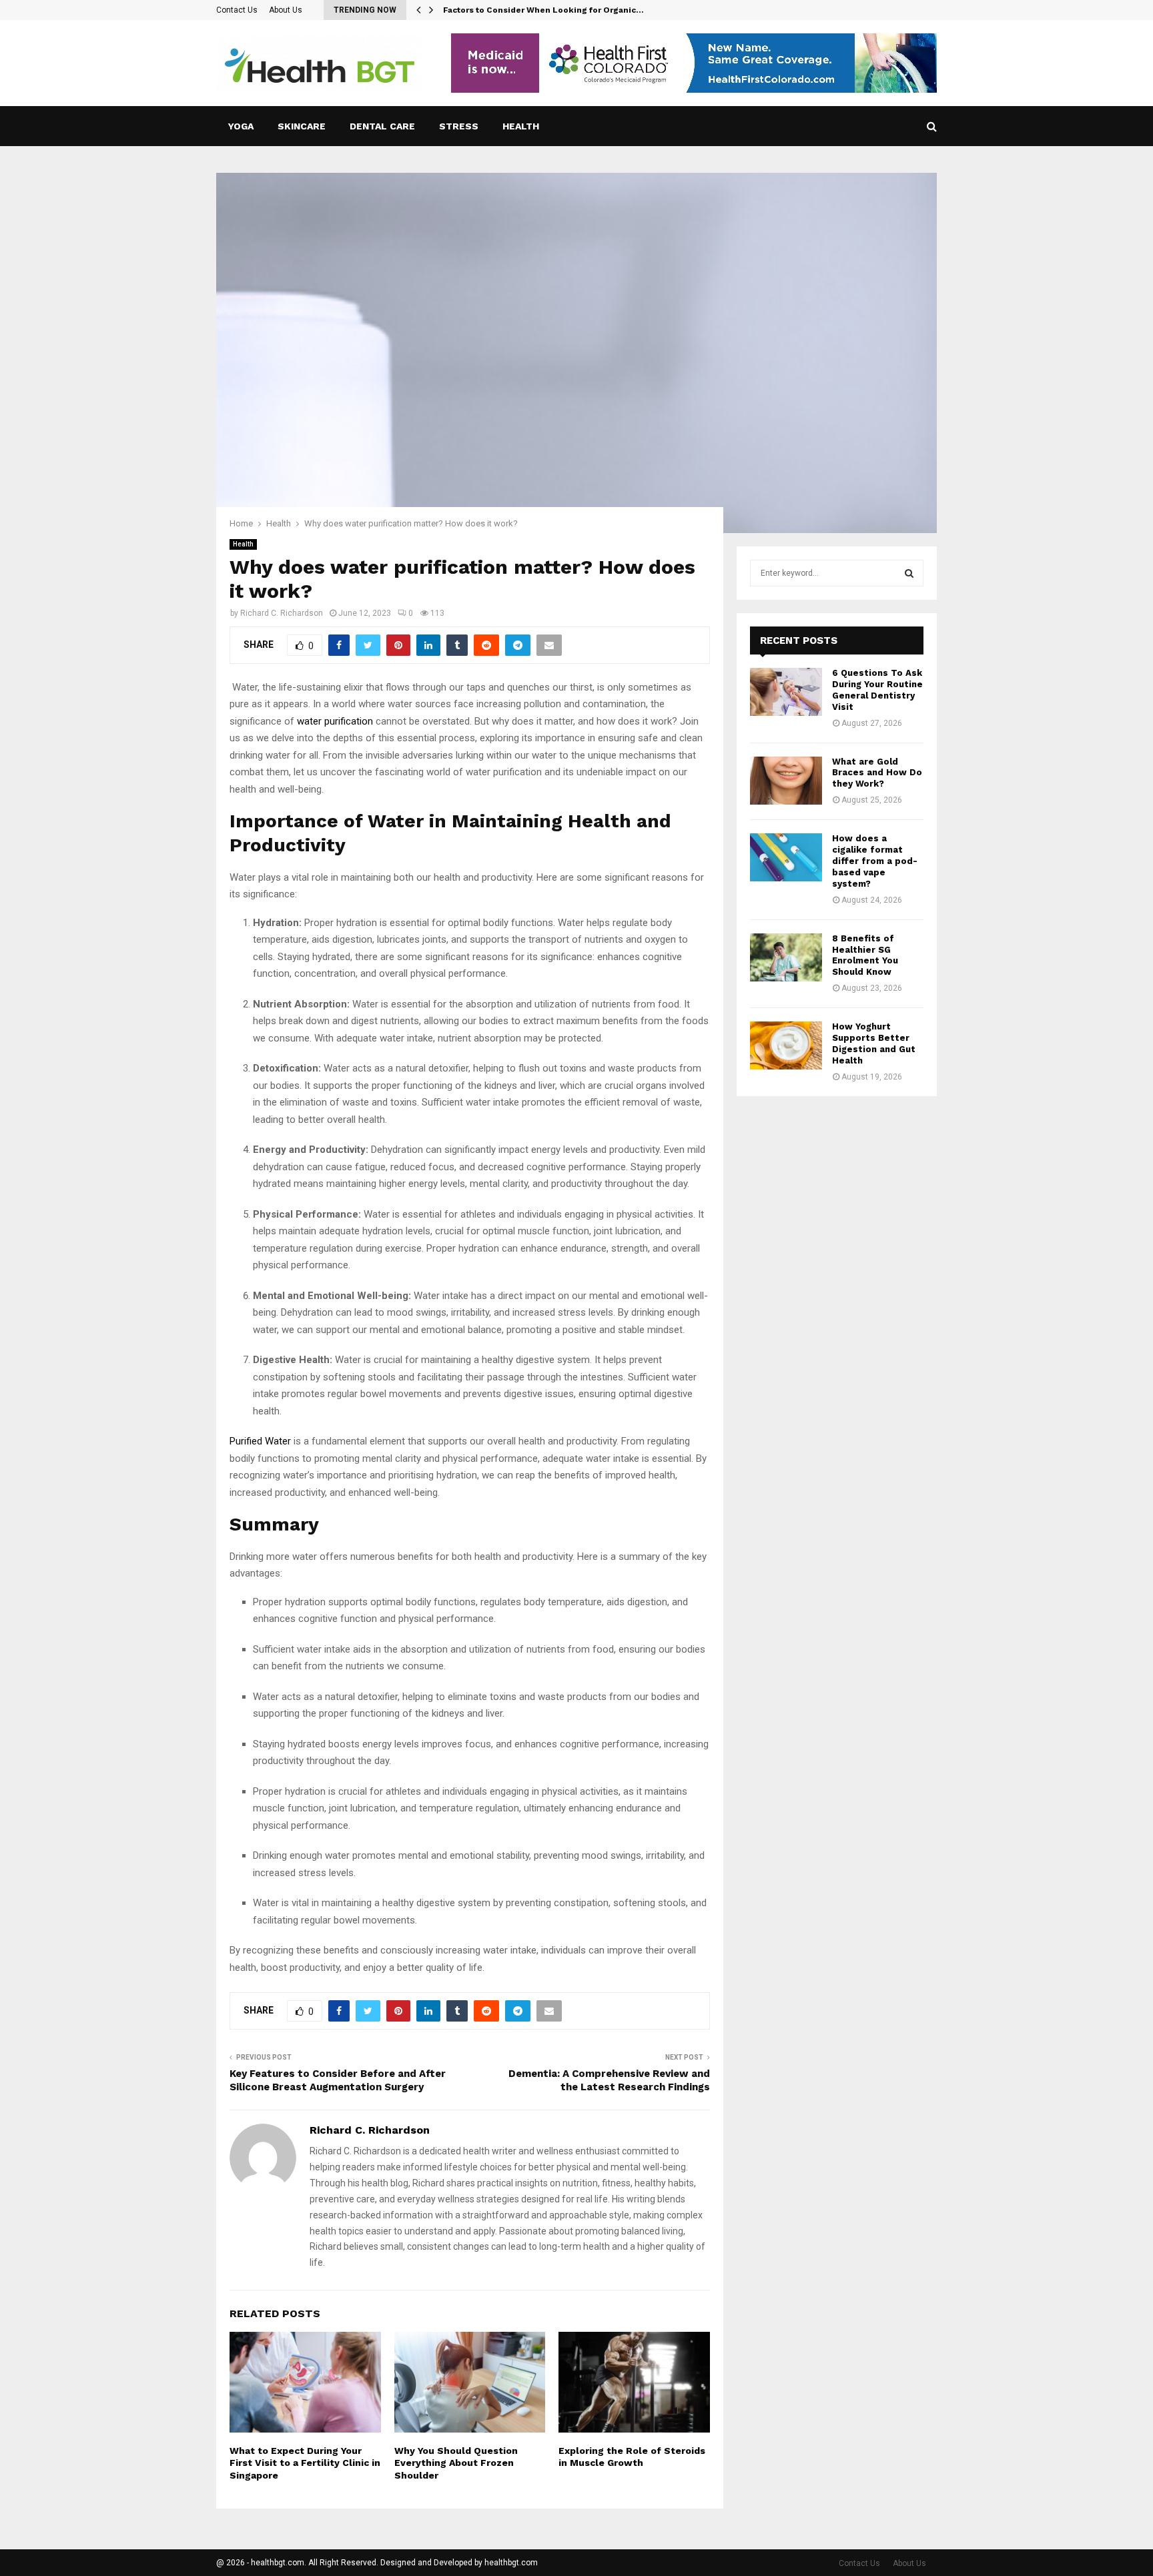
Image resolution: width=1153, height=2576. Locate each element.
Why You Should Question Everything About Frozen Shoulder (456, 2463)
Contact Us (237, 10)
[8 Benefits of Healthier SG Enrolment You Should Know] (786, 957)
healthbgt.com (511, 2563)
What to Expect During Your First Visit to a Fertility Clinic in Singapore (305, 2463)
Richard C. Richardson (282, 613)
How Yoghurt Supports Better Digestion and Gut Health (874, 1043)
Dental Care (382, 126)
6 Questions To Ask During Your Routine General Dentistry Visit (877, 690)
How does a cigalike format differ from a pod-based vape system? (875, 861)
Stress (459, 126)
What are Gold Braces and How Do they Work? (877, 773)
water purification (335, 721)
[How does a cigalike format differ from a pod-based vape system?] (786, 857)
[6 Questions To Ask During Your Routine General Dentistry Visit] (786, 692)
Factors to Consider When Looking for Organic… (543, 10)
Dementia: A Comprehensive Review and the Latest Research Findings (609, 2080)
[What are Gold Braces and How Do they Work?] (786, 781)
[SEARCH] (909, 573)
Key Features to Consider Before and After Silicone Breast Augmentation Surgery (338, 2080)
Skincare (302, 126)
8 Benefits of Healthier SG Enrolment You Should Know (865, 955)
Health (521, 126)
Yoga (241, 126)
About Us (286, 10)
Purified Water (260, 1441)
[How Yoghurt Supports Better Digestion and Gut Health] (786, 1045)
